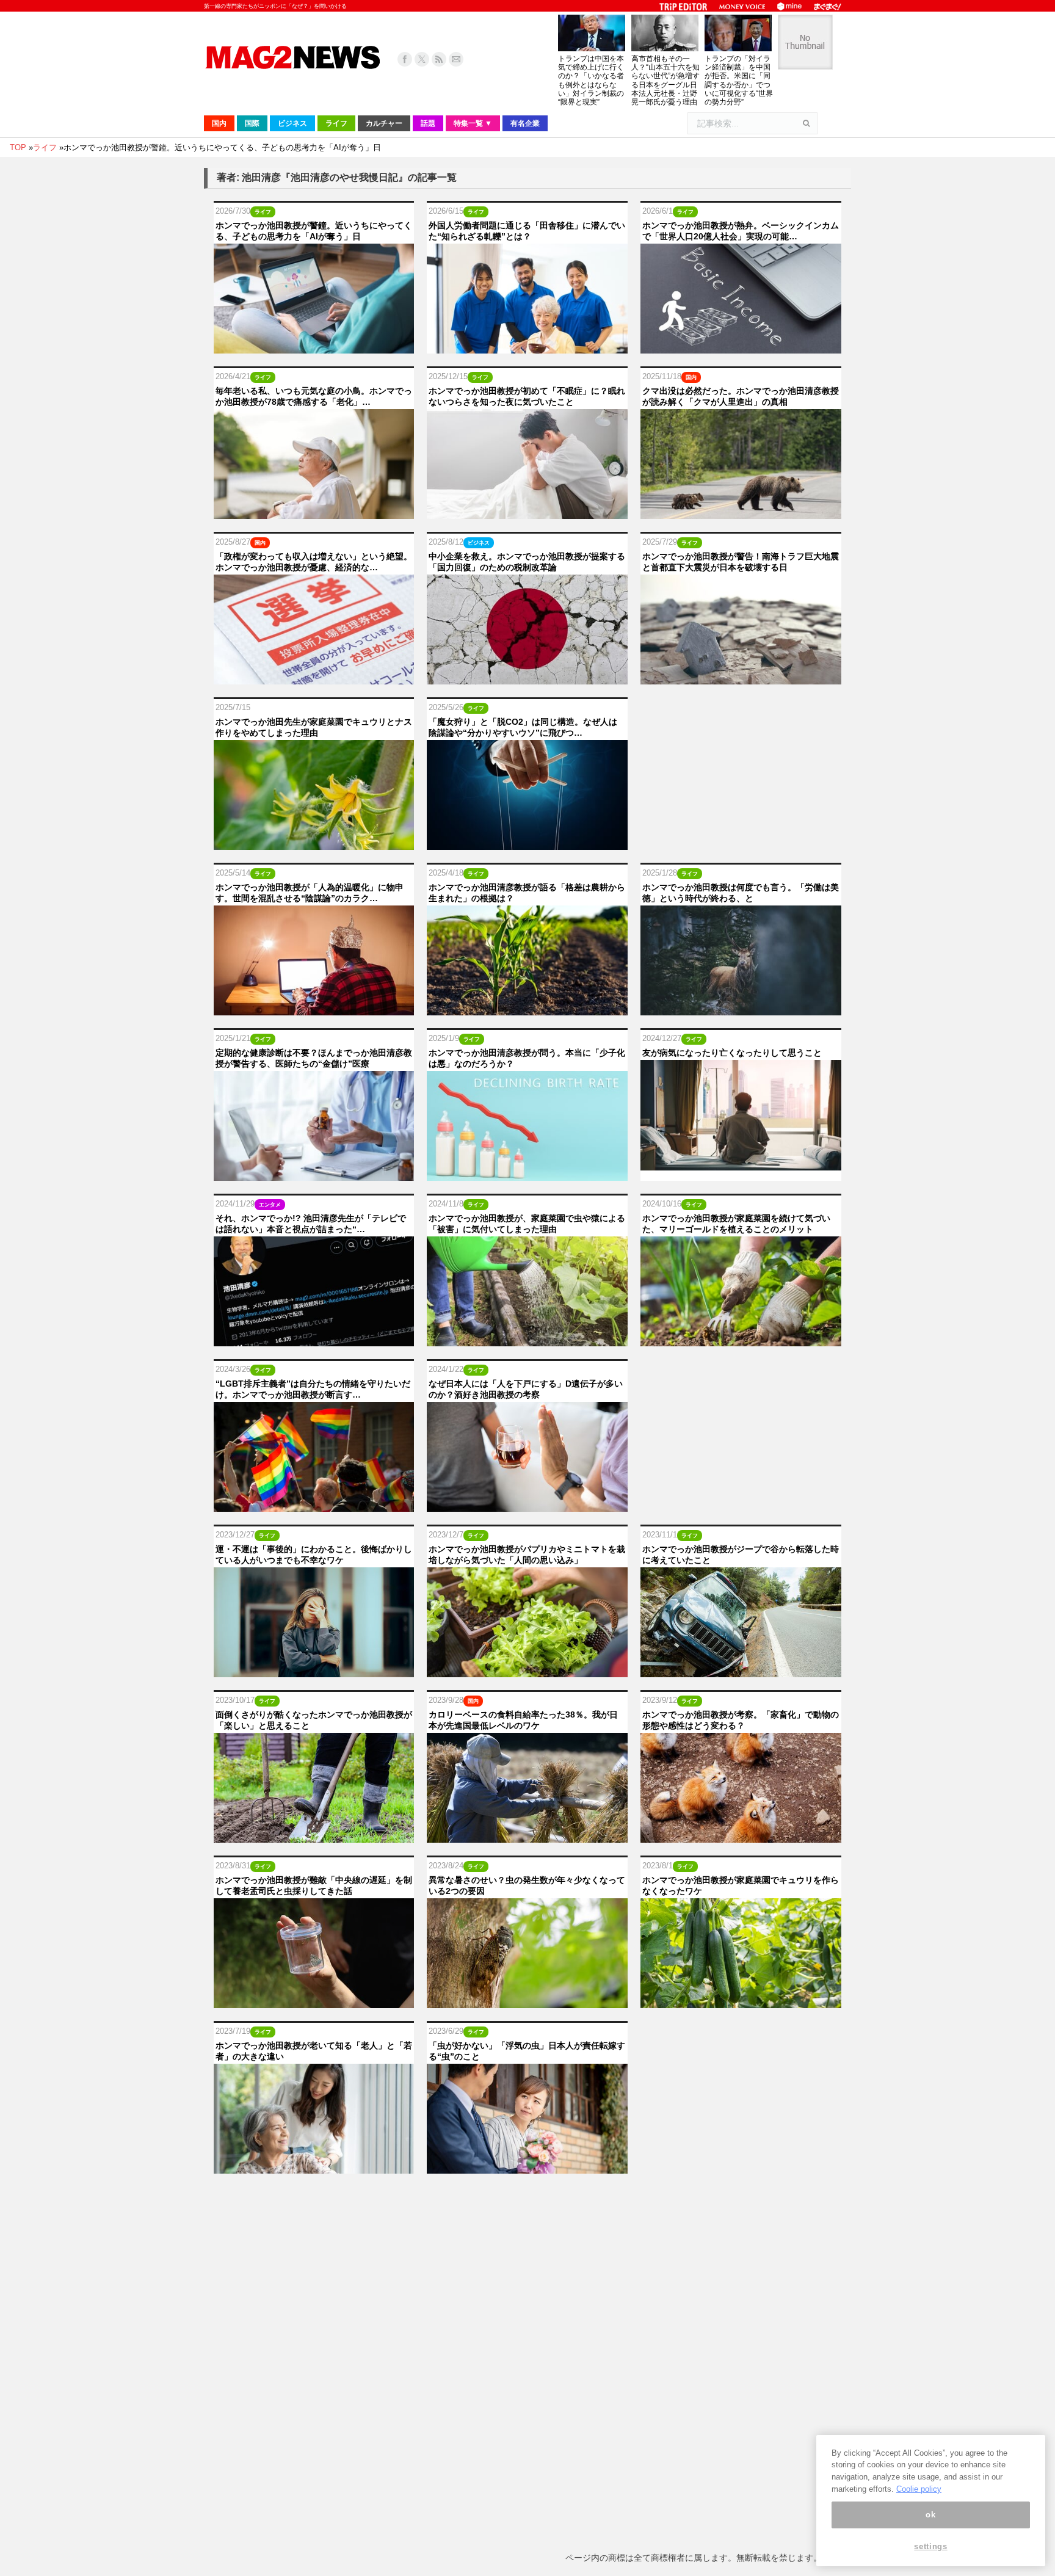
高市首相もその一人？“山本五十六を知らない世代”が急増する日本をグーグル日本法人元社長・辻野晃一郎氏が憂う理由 (665, 80)
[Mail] (456, 59)
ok (930, 2515)
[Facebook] (405, 59)
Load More (527, 2200)
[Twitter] (422, 59)
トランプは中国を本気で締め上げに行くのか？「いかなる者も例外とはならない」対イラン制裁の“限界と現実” (591, 80)
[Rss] (439, 59)
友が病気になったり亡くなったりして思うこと (732, 1053)
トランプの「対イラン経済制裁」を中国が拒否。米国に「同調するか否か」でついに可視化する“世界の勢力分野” (739, 80)
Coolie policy (919, 2489)
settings (930, 2547)
